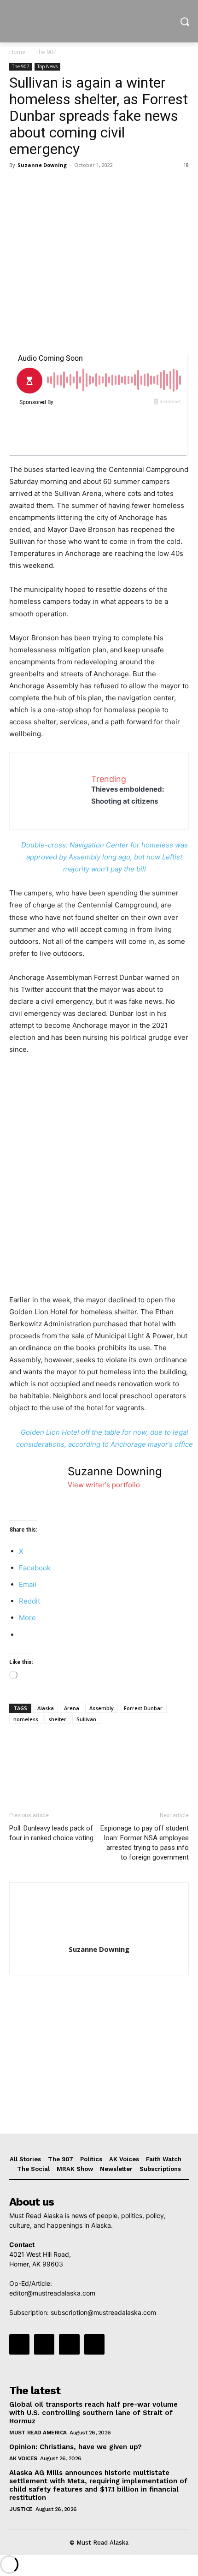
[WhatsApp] (82, 186)
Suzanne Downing (42, 165)
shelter (57, 1719)
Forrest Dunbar (143, 1708)
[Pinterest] (61, 186)
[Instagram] (44, 2344)
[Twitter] (40, 186)
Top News (47, 66)
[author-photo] (99, 1936)
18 (186, 165)
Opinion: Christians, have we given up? (76, 2447)
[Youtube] (94, 2344)
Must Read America (38, 2433)
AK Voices (23, 2458)
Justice (21, 2509)
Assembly (102, 1708)
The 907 (46, 52)
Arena (72, 1708)
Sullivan (86, 1719)
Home (17, 52)
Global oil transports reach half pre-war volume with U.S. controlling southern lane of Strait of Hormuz (93, 2413)
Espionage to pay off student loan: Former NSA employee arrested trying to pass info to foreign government (145, 1843)
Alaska (46, 1708)
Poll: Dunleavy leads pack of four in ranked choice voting (51, 1833)
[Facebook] (18, 186)
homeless (26, 1719)
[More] (104, 186)
